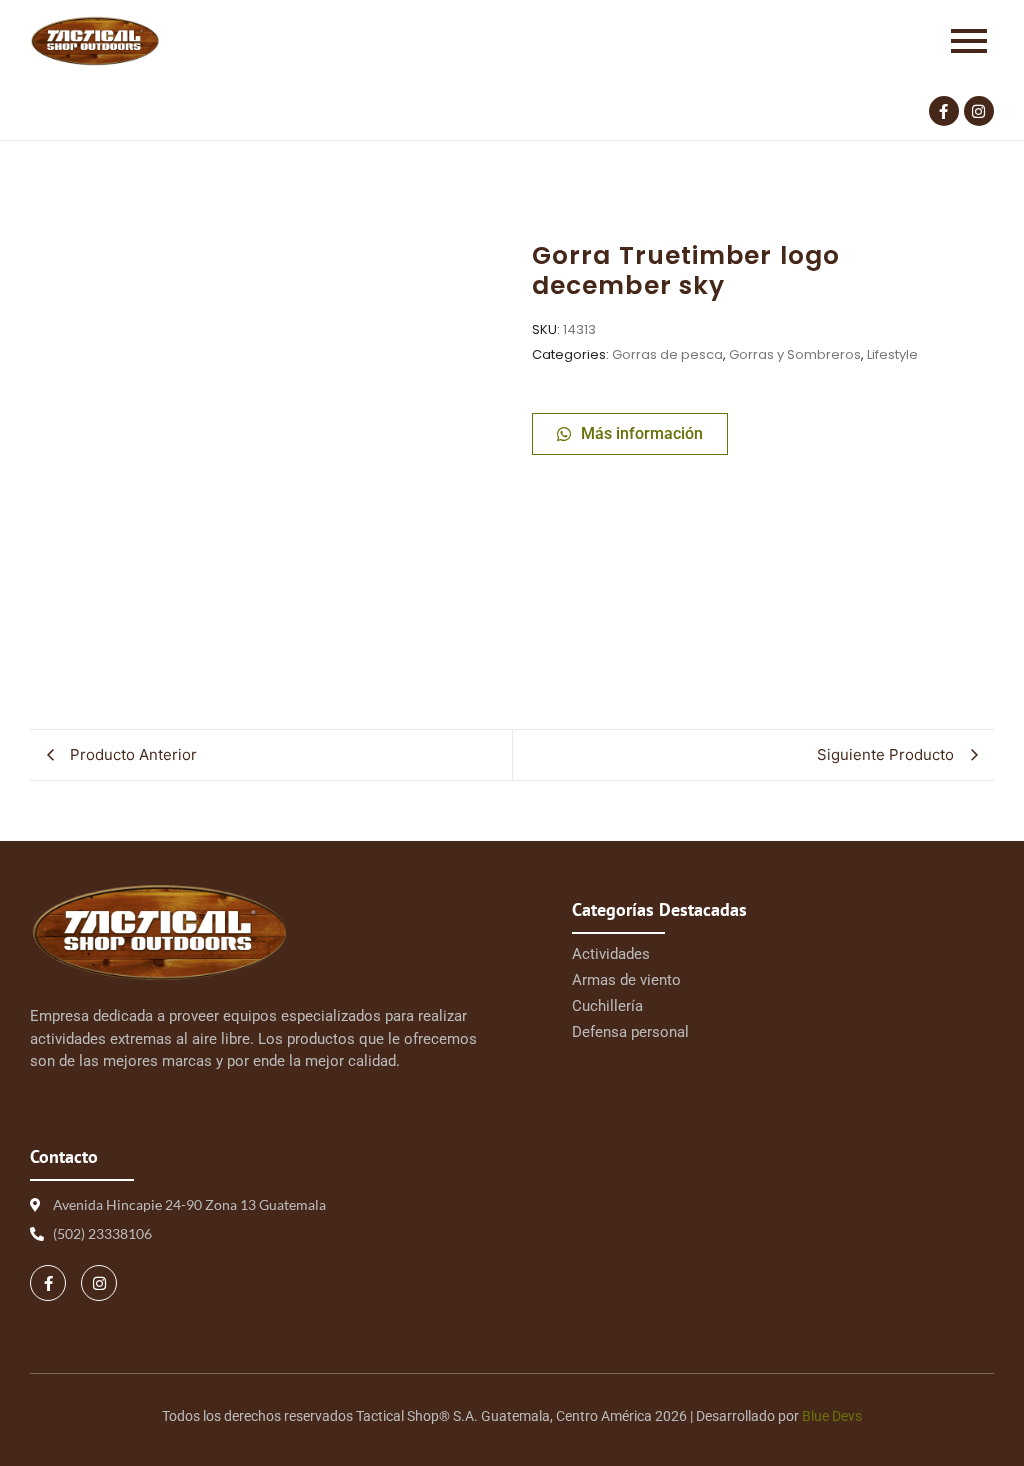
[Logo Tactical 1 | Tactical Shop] (95, 41)
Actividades (611, 954)
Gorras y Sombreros (795, 354)
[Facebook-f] (944, 111)
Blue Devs (832, 1416)
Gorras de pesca (667, 354)
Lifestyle (892, 354)
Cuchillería (607, 1006)
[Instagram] (979, 111)
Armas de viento (626, 980)
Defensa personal (630, 1032)
